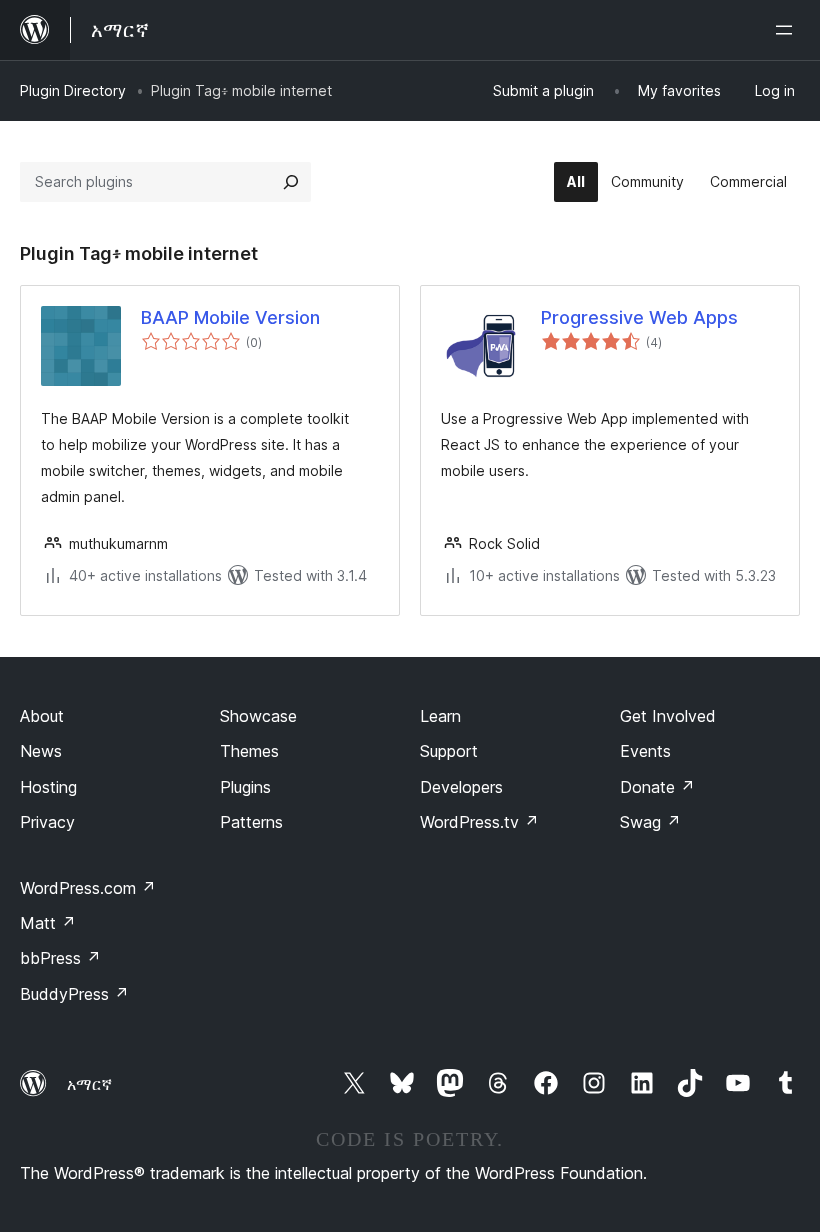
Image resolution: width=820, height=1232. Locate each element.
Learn (440, 716)
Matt (48, 923)
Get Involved (668, 716)
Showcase (258, 716)
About (42, 716)
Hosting (48, 787)
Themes (249, 751)
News (41, 751)
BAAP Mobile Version (230, 317)
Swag (650, 822)
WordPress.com (88, 888)
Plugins (245, 787)
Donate (657, 787)
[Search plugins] (291, 182)
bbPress (60, 958)
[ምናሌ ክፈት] (788, 30)
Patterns (251, 822)
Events (645, 751)
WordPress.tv (479, 822)
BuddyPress (74, 994)
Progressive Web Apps (639, 317)
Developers (461, 787)
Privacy (47, 822)
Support (449, 751)
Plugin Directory (73, 90)
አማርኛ (89, 1084)
